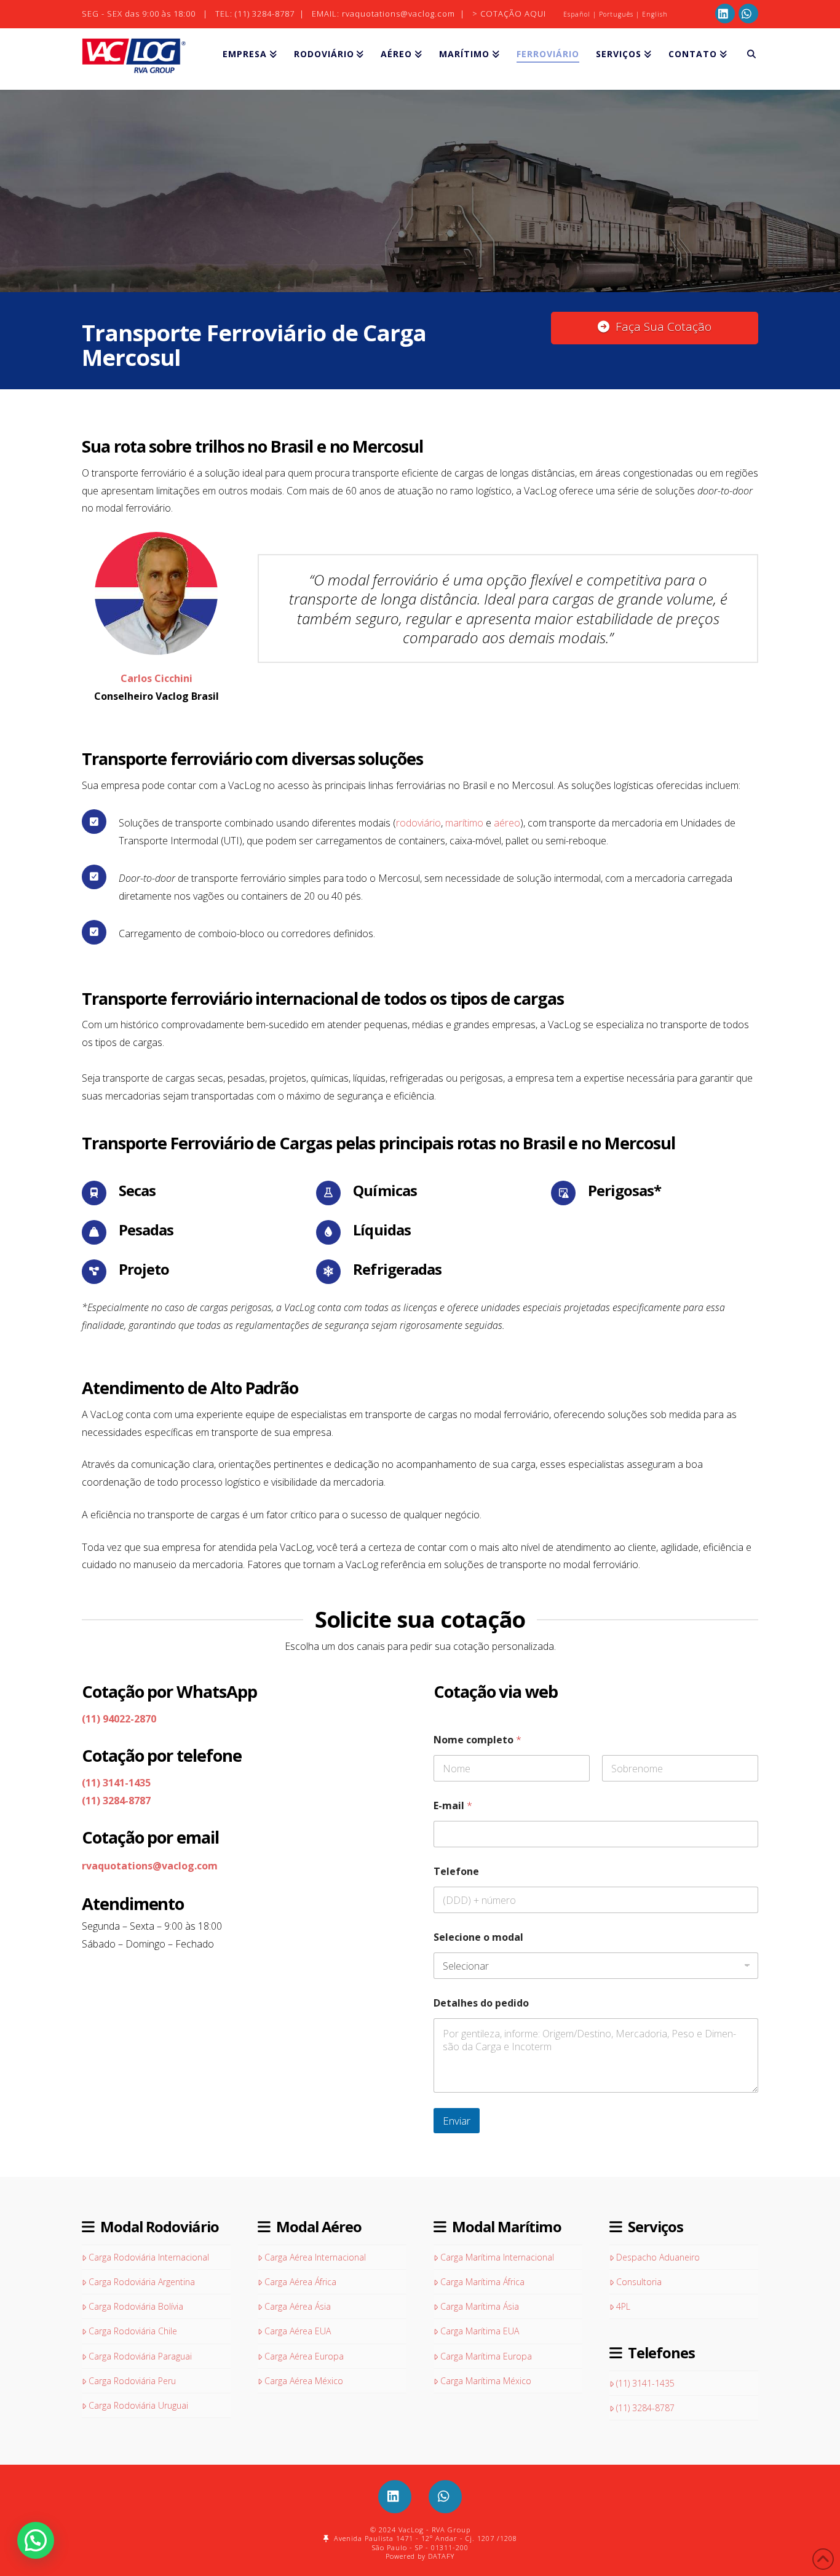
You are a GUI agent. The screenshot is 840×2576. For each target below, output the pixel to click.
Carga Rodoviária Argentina (142, 2282)
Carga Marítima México (486, 2381)
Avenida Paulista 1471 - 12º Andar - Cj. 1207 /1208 (423, 2538)
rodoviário (418, 823)
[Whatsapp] (748, 14)
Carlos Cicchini (157, 678)
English (655, 14)
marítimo (464, 823)
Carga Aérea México (304, 2381)
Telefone (456, 1872)
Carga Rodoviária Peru (132, 2381)
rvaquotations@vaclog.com (400, 14)
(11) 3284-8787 (265, 14)
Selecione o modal (478, 1937)
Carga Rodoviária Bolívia (136, 2306)
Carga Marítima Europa (486, 2356)
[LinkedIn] (725, 14)
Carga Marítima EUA (480, 2331)
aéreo (507, 823)
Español (577, 14)
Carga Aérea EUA (298, 2331)
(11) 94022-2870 (119, 1719)
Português (616, 14)
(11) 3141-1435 (116, 1783)
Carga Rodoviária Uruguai (138, 2405)
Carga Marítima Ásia (480, 2306)
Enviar (457, 2121)
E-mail (453, 1806)
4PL (623, 2306)
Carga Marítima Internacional (497, 2257)
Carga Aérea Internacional (315, 2257)
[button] (36, 2540)
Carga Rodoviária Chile (133, 2331)
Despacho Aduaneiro (658, 2257)
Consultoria (639, 2282)
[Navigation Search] (747, 59)
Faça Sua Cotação (664, 327)
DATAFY (441, 2556)
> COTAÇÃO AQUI (509, 14)
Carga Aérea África (300, 2282)
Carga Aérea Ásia (298, 2306)
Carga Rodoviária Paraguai (140, 2356)
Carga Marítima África (482, 2282)
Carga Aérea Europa (304, 2356)
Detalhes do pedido (481, 2003)
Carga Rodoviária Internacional (149, 2257)
